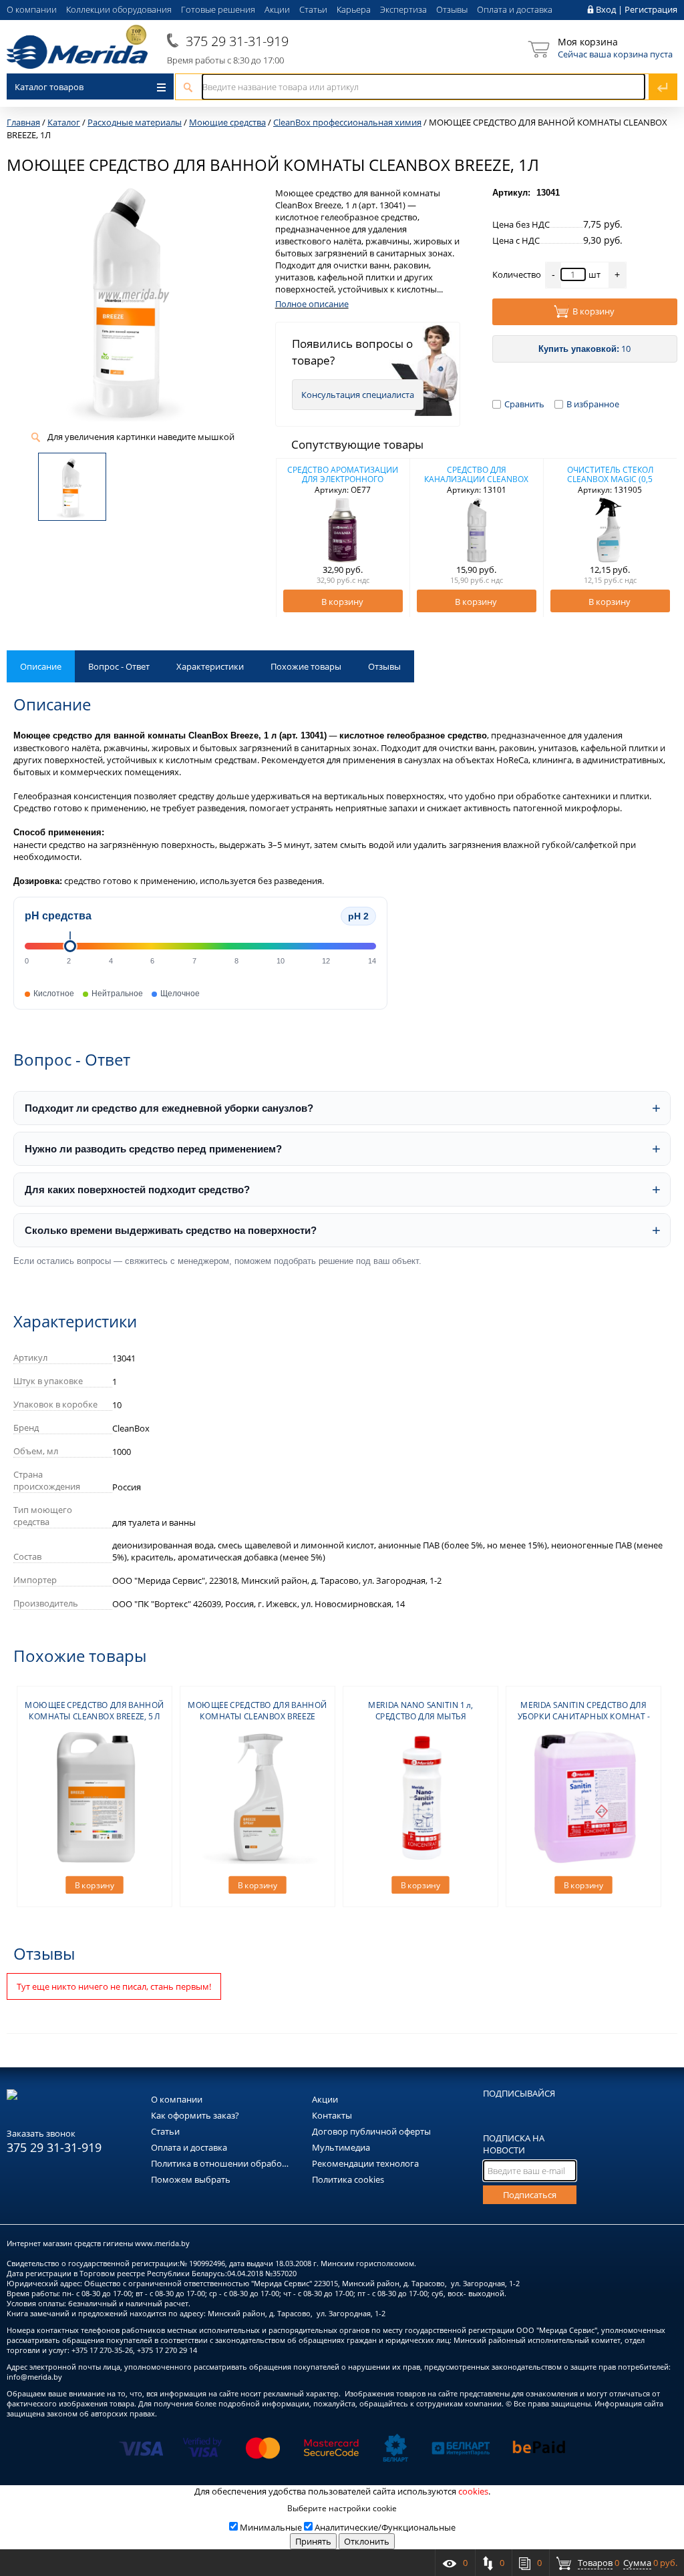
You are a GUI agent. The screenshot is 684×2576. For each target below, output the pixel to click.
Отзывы (452, 9)
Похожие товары (306, 666)
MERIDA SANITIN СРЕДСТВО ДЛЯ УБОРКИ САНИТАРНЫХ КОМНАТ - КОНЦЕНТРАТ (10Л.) (584, 1716)
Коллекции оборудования (119, 9)
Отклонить (367, 2541)
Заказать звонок (41, 2133)
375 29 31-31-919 (237, 41)
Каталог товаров (49, 87)
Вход (606, 9)
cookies (473, 2491)
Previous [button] (294, 538)
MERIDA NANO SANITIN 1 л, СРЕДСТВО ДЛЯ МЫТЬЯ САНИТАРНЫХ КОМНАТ (420, 1716)
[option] (343, 538)
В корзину (593, 311)
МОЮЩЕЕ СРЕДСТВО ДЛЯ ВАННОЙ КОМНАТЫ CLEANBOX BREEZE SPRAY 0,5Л (257, 1716)
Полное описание (312, 304)
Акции (277, 9)
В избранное (593, 404)
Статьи (313, 9)
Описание (41, 666)
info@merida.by (34, 2377)
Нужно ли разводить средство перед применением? (153, 1149)
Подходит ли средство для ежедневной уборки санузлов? (169, 1108)
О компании (32, 9)
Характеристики (210, 666)
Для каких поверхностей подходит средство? (137, 1190)
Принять (313, 2541)
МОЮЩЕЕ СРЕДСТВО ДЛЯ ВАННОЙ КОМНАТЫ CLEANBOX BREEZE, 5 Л (94, 1711)
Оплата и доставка (515, 9)
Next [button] (659, 538)
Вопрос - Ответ (119, 666)
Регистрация (651, 9)
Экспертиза (403, 9)
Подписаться (530, 2195)
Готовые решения (218, 9)
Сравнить (524, 404)
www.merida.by (162, 2243)
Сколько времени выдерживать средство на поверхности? (171, 1230)
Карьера (354, 9)
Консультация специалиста (358, 395)
